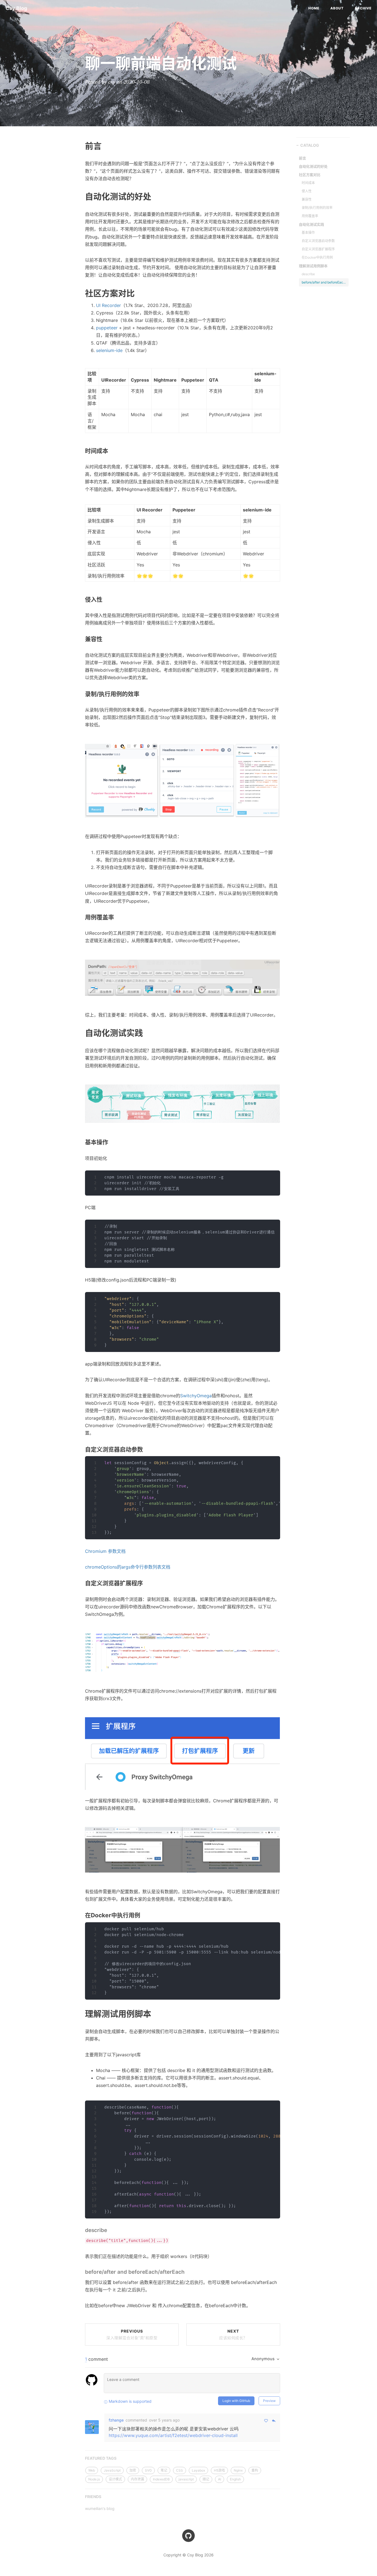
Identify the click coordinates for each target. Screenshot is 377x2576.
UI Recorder (108, 305)
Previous (132, 2334)
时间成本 (308, 183)
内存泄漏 (137, 2479)
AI (220, 2479)
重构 (255, 2470)
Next (233, 2334)
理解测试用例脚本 (313, 266)
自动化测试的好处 (313, 166)
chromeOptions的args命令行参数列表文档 (128, 1567)
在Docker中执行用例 (317, 257)
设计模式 (115, 2479)
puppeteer (107, 328)
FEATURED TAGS (101, 2458)
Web (92, 45)
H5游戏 (219, 2470)
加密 (133, 2470)
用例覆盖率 (310, 216)
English (235, 2479)
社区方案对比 (310, 175)
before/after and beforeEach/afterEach (324, 282)
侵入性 (307, 191)
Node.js (94, 2479)
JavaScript (112, 2470)
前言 (302, 158)
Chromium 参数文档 (105, 1551)
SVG (148, 2470)
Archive (363, 8)
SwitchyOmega (196, 1396)
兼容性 (307, 199)
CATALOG (310, 145)
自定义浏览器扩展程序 (318, 249)
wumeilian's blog (100, 2508)
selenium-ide (109, 350)
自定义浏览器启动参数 (318, 241)
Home (314, 8)
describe (308, 274)
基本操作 (308, 233)
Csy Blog (16, 8)
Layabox (198, 2470)
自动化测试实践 (311, 224)
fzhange (116, 2420)
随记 (206, 2479)
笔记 (164, 2470)
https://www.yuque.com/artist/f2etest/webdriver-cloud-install (173, 2435)
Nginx (238, 2470)
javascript (186, 2479)
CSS (180, 2470)
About (337, 8)
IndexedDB (161, 2479)
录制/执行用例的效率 (317, 208)
